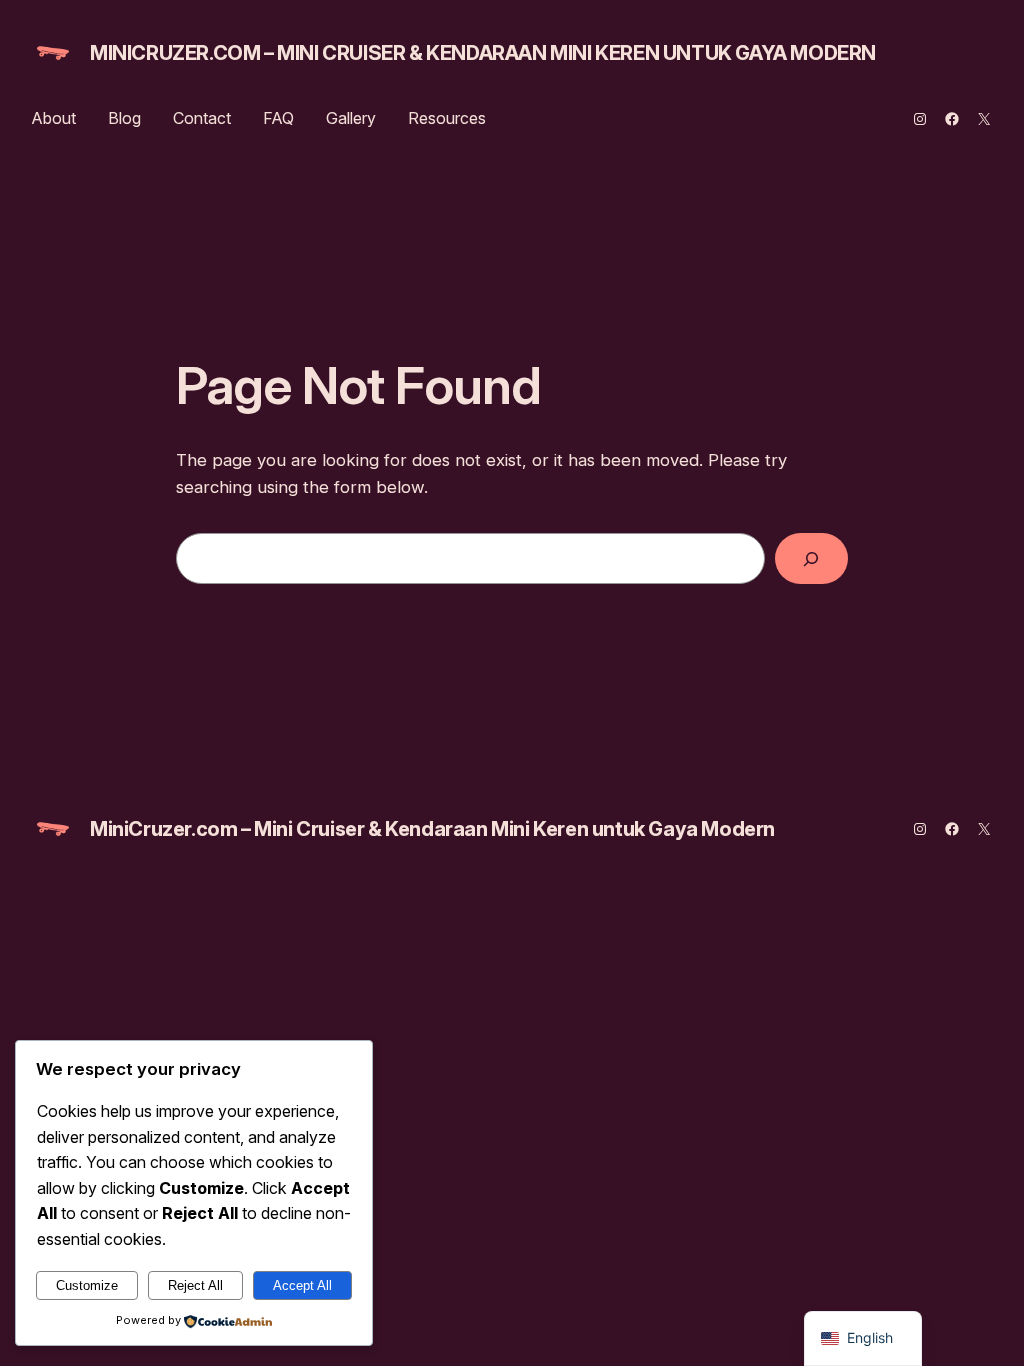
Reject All (195, 1285)
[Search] (811, 558)
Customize (87, 1285)
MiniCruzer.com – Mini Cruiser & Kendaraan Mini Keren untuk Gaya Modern (483, 53)
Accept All (302, 1285)
